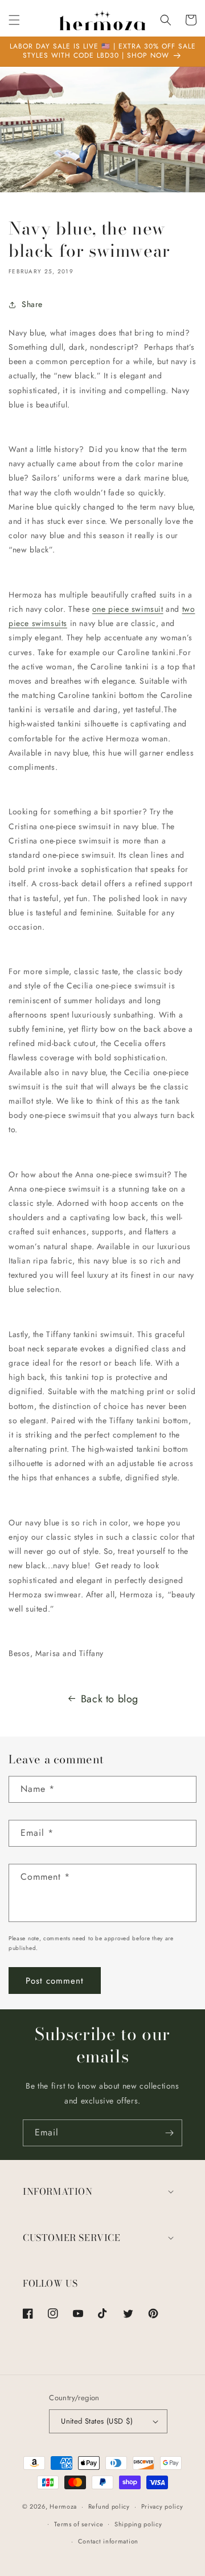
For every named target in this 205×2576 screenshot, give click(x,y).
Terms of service (79, 2524)
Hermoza (63, 2506)
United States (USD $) (97, 2421)
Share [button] (32, 304)
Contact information (108, 2541)
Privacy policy (162, 2506)
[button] (14, 20)
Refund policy (109, 2506)
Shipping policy (138, 2524)
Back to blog (110, 1699)
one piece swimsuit (128, 609)
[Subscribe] (169, 2133)
